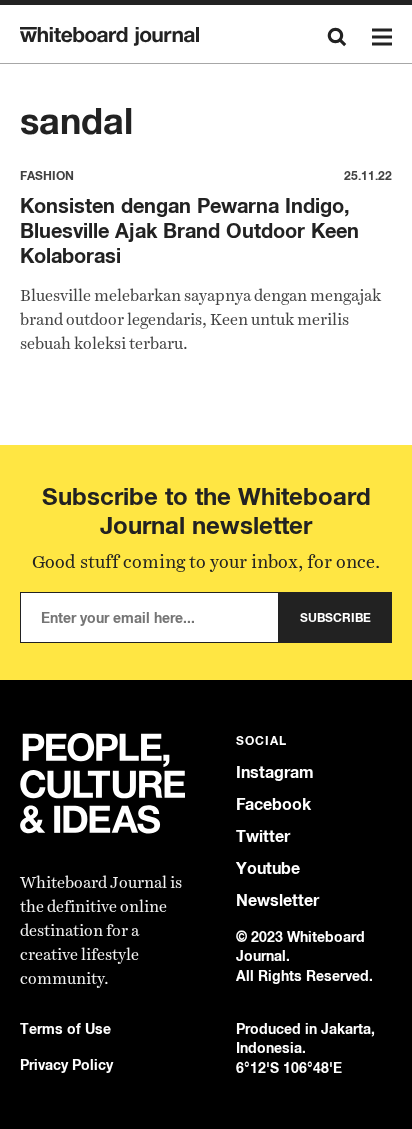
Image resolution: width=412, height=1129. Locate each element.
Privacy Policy (66, 1064)
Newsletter (277, 900)
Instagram (275, 772)
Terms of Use (65, 1028)
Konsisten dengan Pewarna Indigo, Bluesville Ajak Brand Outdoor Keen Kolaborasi (189, 230)
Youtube (268, 868)
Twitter (263, 836)
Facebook (273, 804)
